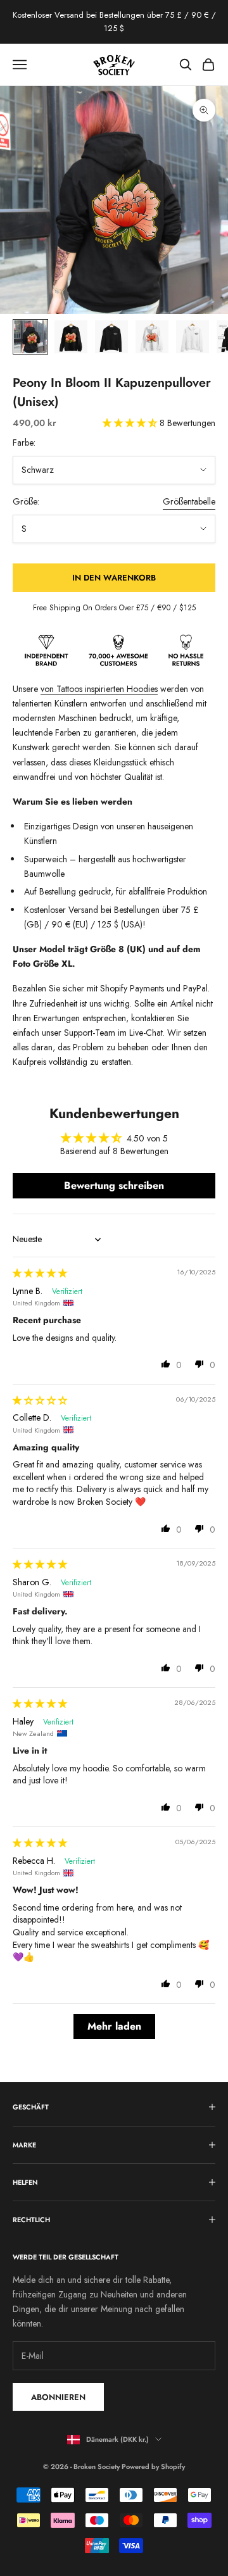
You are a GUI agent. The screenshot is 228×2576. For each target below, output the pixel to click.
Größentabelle (189, 501)
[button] (131, 423)
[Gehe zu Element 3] (111, 337)
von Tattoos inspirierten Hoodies (99, 689)
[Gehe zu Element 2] (71, 337)
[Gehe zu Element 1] (30, 337)
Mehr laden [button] (114, 2026)
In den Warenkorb (114, 578)
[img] (40, 1273)
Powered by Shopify (153, 2466)
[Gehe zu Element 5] (193, 337)
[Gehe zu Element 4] (152, 337)
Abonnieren (58, 2397)
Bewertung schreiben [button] (114, 1185)
